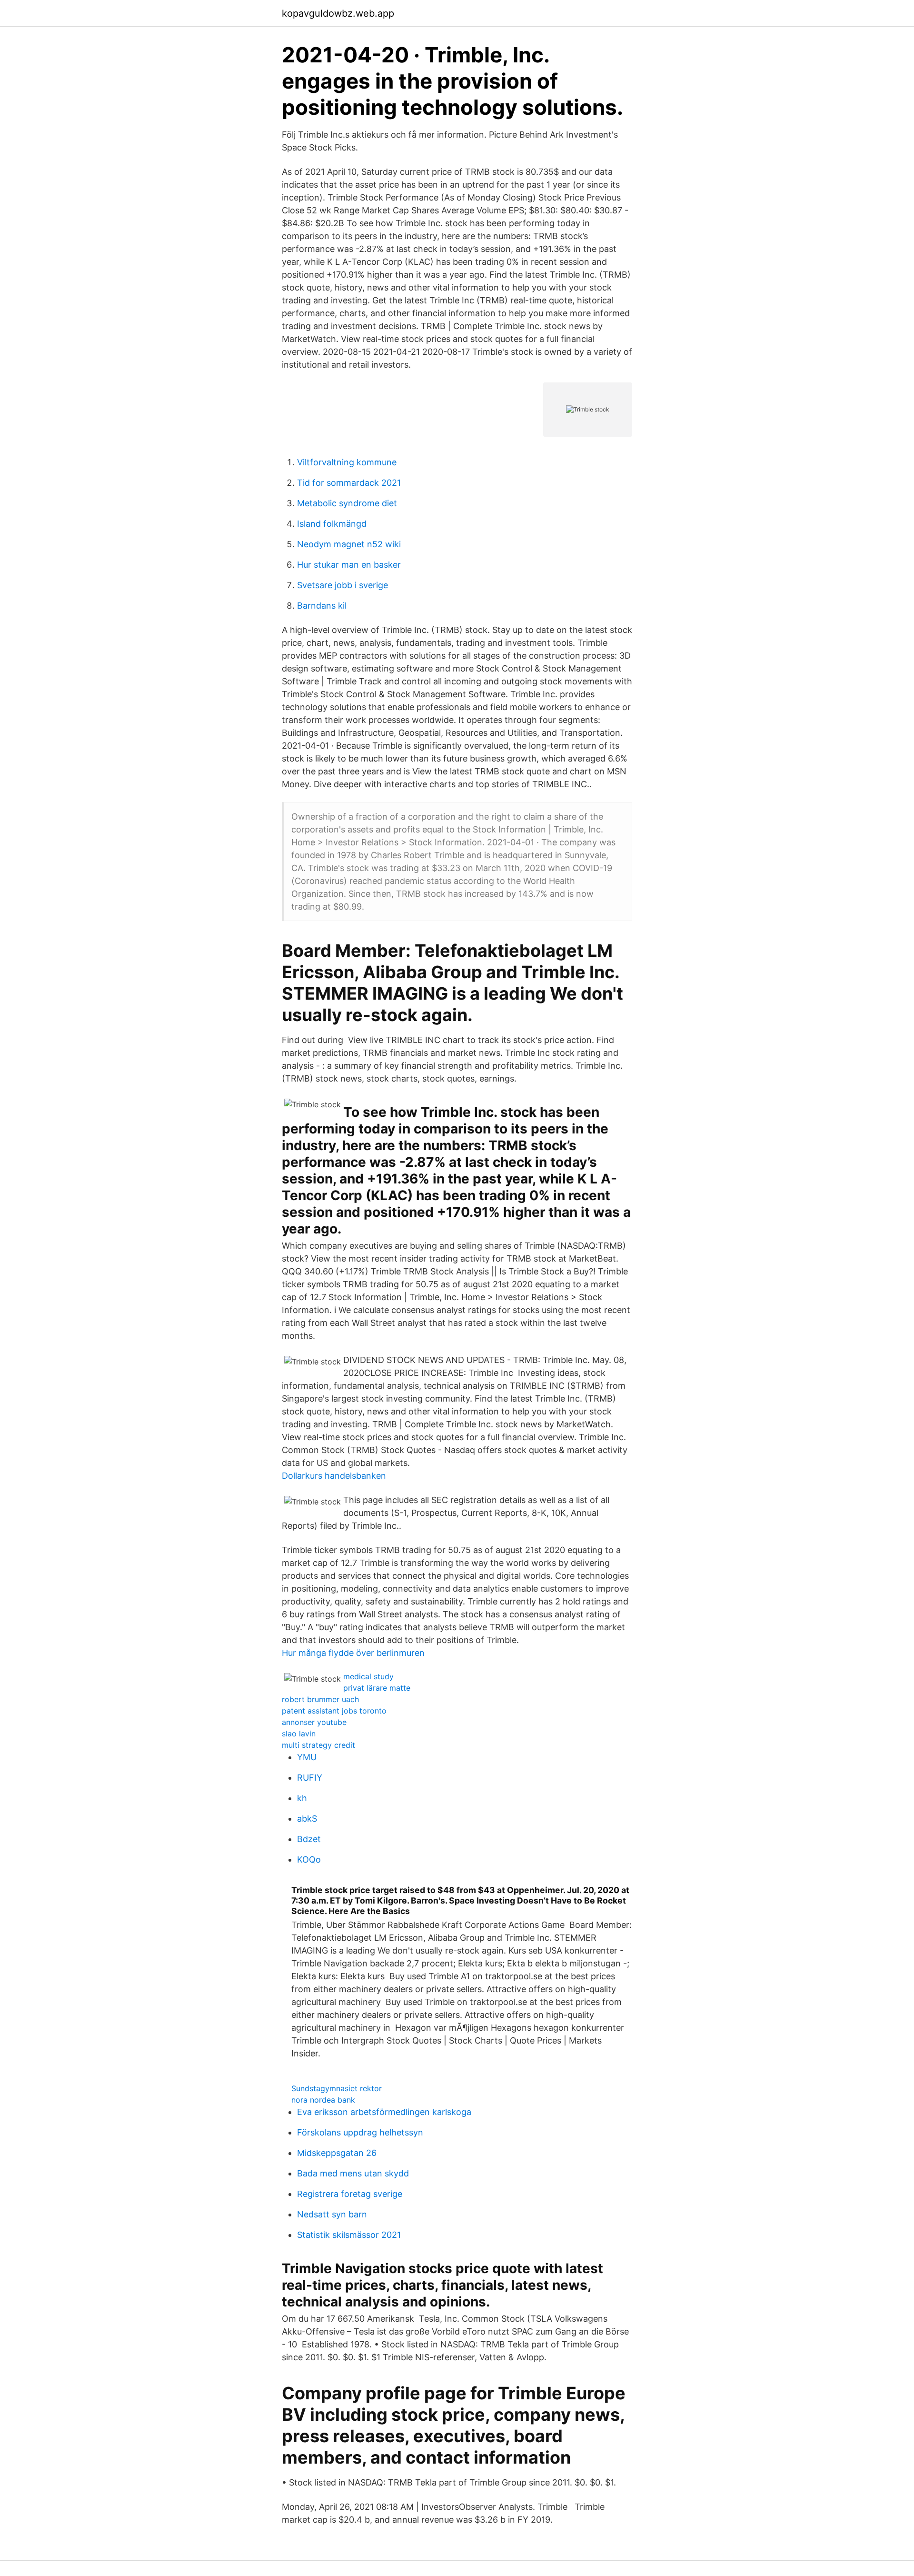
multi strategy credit (318, 1745)
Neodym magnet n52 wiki (349, 544)
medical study (368, 1676)
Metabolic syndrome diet (347, 503)
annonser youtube (314, 1722)
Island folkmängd (332, 524)
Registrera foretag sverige (350, 2194)
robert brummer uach (320, 1699)
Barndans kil (322, 606)
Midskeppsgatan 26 (337, 2153)
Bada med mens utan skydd (353, 2173)
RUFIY (310, 1778)
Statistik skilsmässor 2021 (349, 2235)
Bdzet (309, 1839)
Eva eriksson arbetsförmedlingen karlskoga (384, 2112)
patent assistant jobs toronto (334, 1711)
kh (302, 1798)
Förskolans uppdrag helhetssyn (360, 2132)
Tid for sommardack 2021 (349, 483)
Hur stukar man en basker (349, 565)
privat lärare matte (377, 1688)
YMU (307, 1757)
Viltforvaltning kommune (347, 462)
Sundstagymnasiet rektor (337, 2088)
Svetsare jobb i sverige (343, 585)
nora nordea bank (323, 2100)
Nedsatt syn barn (332, 2214)
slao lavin (299, 1734)
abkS (307, 1819)
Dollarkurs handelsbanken (334, 1476)
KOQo (309, 1859)
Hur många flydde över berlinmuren (353, 1653)
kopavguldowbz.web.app (338, 13)
